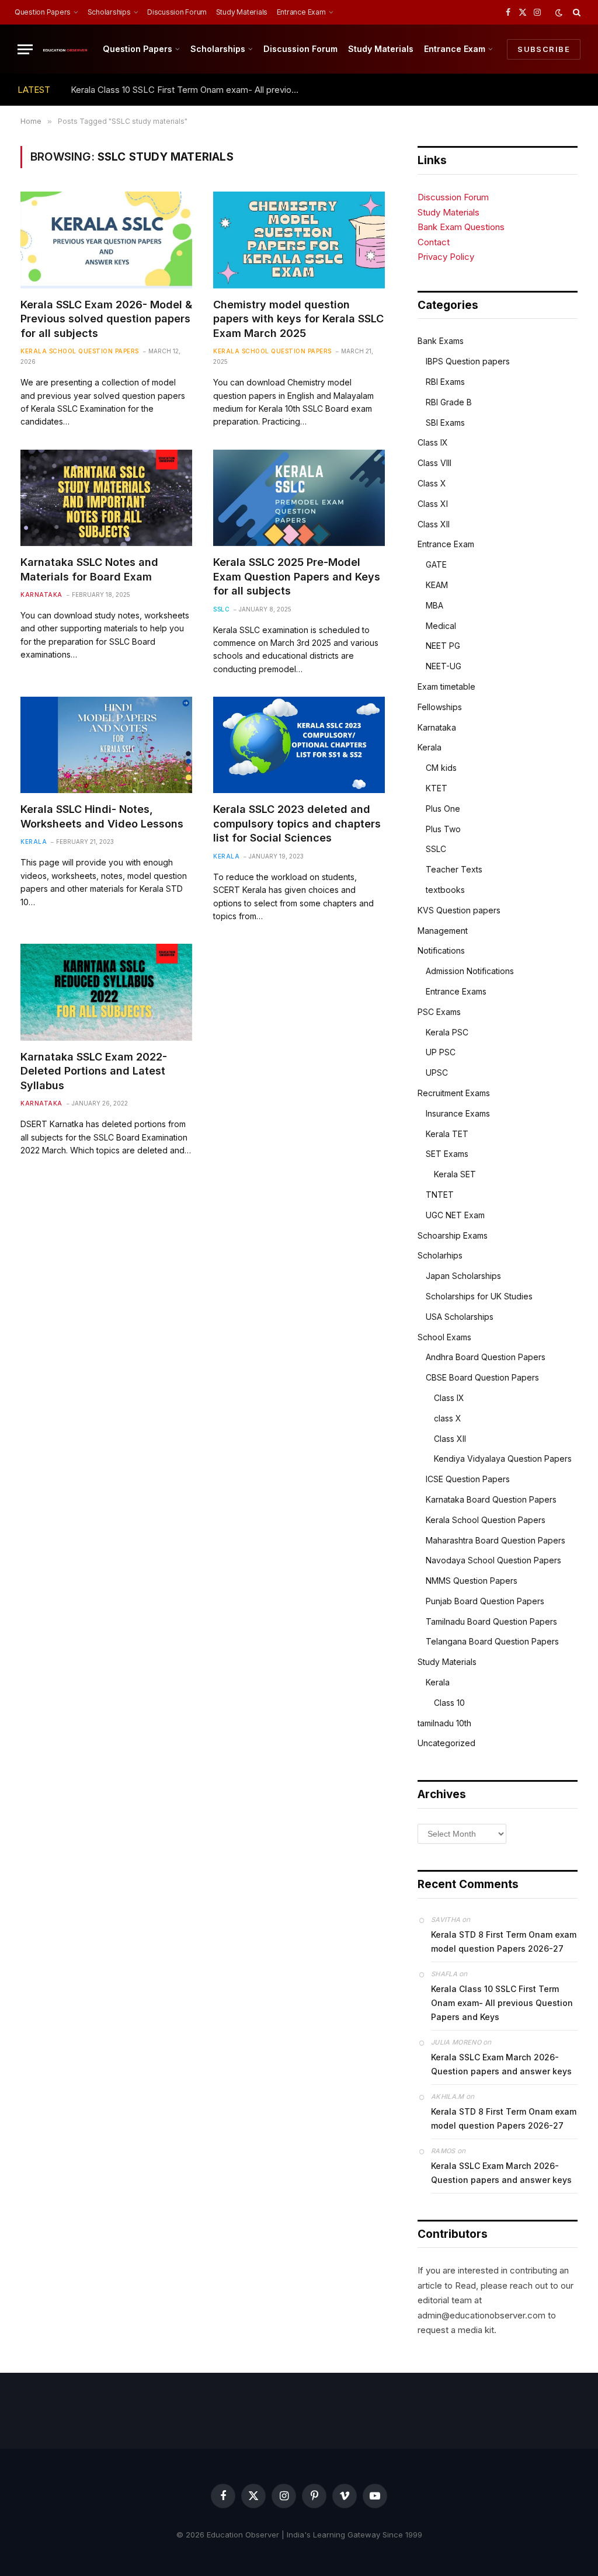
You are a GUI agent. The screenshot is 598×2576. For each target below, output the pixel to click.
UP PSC (441, 1052)
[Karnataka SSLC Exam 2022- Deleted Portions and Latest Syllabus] (106, 992)
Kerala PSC (447, 1032)
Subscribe (544, 49)
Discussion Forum (177, 12)
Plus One (443, 809)
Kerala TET (447, 1134)
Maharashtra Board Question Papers (496, 1540)
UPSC (437, 1073)
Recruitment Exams (454, 1093)
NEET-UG (444, 666)
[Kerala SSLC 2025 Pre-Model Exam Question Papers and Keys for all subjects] (299, 498)
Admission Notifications (470, 971)
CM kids (441, 768)
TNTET (440, 1195)
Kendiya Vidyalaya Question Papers (503, 1459)
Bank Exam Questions (461, 227)
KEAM (437, 585)
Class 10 (449, 1703)
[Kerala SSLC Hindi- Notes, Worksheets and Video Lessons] (106, 745)
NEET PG (443, 646)
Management (443, 931)
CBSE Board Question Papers (482, 1377)
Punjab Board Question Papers (485, 1601)
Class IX (433, 442)
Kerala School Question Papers (80, 351)
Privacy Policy (446, 257)
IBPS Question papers (468, 361)
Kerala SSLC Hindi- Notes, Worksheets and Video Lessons (102, 816)
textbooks (445, 890)
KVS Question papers (459, 910)
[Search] (576, 12)
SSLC (221, 609)
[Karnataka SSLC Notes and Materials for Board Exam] (106, 498)
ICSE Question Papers (468, 1479)
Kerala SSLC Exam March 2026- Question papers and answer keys (501, 2064)
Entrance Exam (301, 12)
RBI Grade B (449, 402)
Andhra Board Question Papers (486, 1357)
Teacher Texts (454, 869)
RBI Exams (445, 382)
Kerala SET (455, 1174)
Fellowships (440, 707)
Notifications (441, 950)
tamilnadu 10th (444, 1723)
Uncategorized (446, 1743)
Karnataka (41, 595)
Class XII (434, 524)
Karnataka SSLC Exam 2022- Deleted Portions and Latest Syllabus (94, 1071)
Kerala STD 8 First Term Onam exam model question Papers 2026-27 (504, 1941)
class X (448, 1418)
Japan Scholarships (463, 1276)
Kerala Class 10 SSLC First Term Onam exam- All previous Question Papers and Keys (187, 90)
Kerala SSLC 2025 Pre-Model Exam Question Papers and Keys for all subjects (297, 576)
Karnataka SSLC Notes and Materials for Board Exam (89, 569)
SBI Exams (445, 423)
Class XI (433, 504)
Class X (432, 483)
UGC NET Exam (455, 1215)
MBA (434, 605)
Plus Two (443, 829)
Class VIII (434, 463)
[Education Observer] (65, 49)
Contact (434, 242)
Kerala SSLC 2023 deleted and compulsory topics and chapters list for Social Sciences (297, 823)
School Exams (444, 1337)
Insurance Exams (458, 1113)
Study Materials (242, 12)
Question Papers (43, 12)
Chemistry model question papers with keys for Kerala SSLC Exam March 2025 (298, 319)
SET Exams (447, 1154)
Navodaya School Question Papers (493, 1560)
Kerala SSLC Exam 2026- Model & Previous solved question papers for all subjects (106, 319)
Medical (441, 626)
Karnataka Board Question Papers (491, 1499)
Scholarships (109, 12)
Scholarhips (440, 1255)
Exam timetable (446, 686)
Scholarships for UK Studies (479, 1296)
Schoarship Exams (453, 1235)
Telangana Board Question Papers (492, 1641)
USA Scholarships (460, 1317)
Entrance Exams (456, 991)
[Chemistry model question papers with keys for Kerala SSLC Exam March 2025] (299, 240)
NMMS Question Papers (472, 1581)
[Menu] (25, 49)
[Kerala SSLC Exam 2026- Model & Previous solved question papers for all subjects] (106, 240)
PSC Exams (439, 1012)
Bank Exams (441, 341)
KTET (437, 788)
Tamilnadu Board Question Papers (491, 1621)
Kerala (34, 842)
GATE (436, 564)
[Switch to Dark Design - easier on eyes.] (559, 13)
